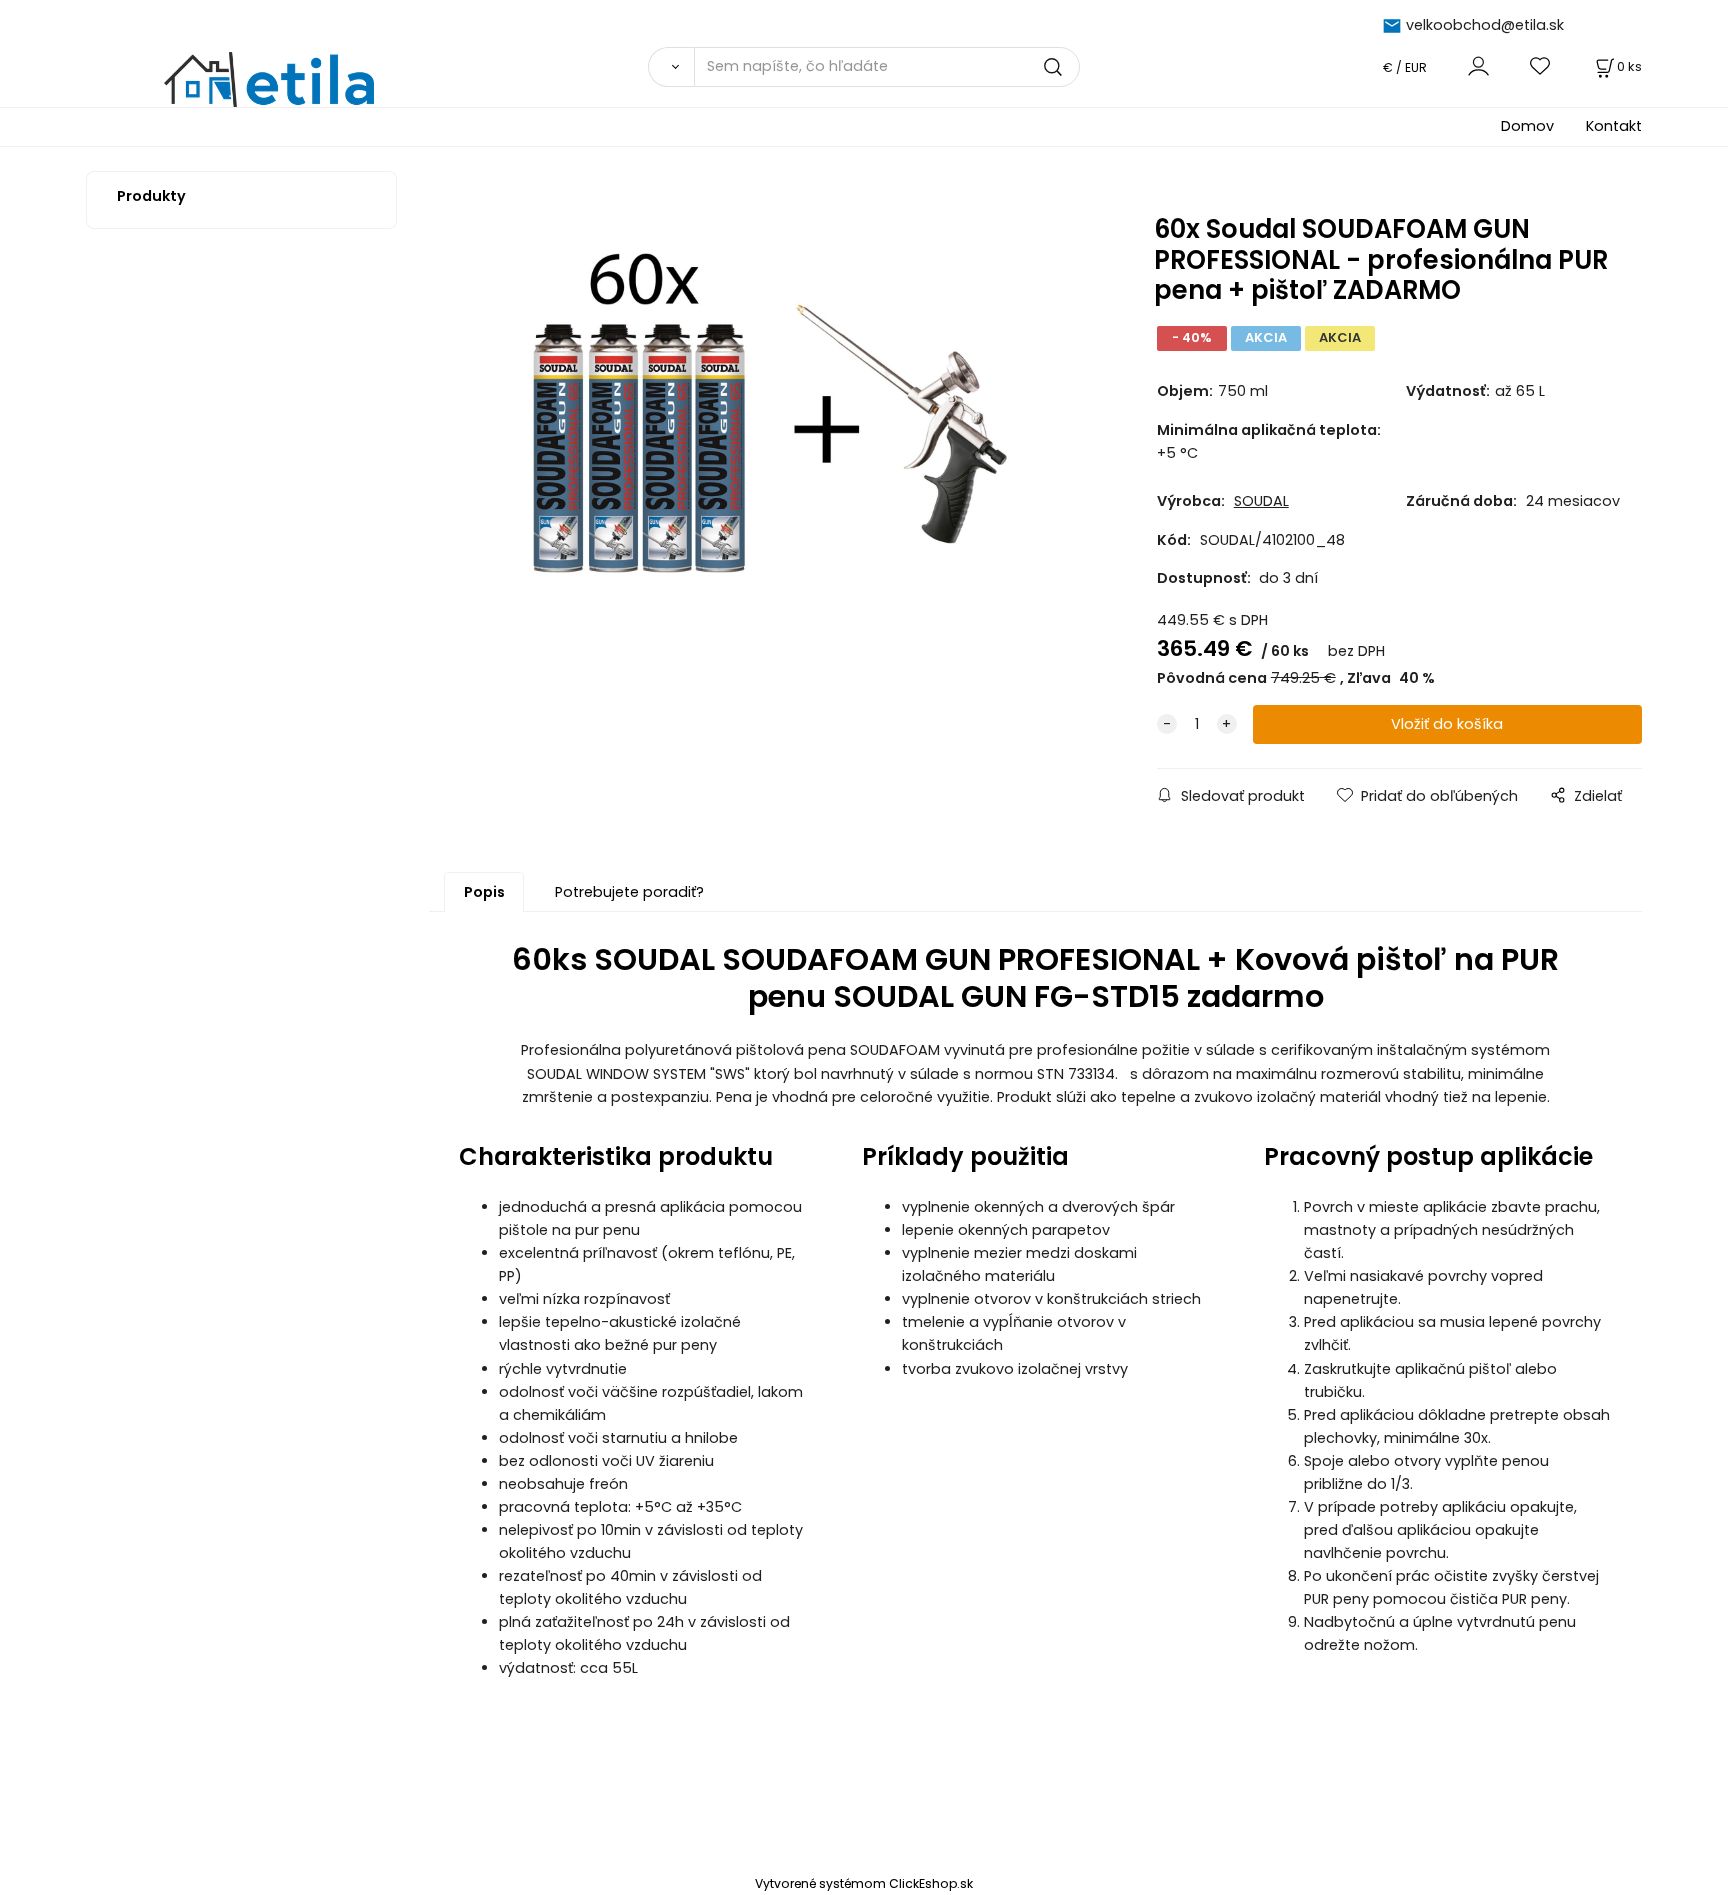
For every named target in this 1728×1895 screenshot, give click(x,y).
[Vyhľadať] (671, 67)
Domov (1527, 126)
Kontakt (1614, 126)
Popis (484, 892)
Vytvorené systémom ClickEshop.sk (864, 1883)
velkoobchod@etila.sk (1485, 25)
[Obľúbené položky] (1541, 66)
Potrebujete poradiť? (629, 892)
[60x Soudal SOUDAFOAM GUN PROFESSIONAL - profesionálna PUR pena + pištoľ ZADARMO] (763, 410)
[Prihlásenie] (1478, 66)
